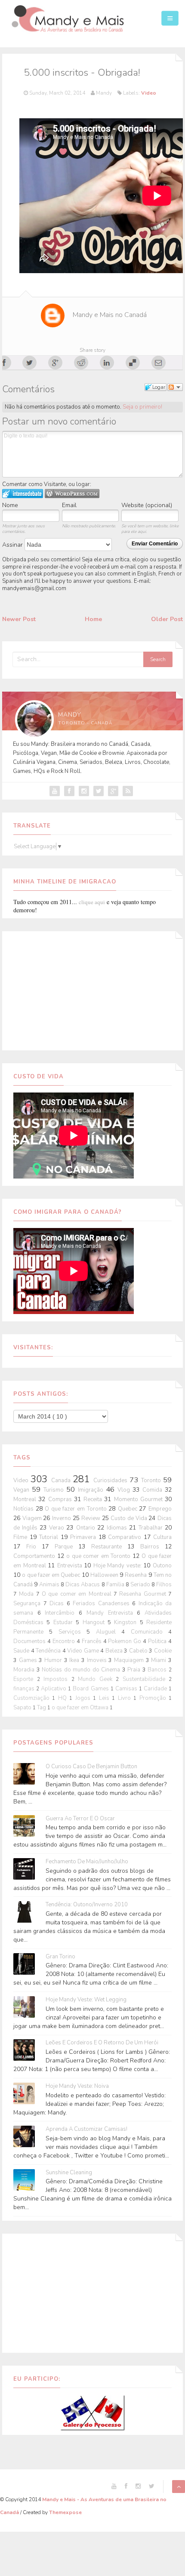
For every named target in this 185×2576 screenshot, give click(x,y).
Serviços (72, 1632)
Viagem (33, 1518)
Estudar (65, 1622)
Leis (105, 1698)
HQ (64, 1698)
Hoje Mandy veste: (119, 1566)
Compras (61, 1499)
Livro (126, 1698)
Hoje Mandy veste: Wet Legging (86, 2000)
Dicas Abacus (83, 1585)
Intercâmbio (62, 1613)
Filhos (164, 1585)
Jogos (84, 1698)
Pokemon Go (125, 1641)
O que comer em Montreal (78, 1594)
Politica (158, 1641)
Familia (116, 1585)
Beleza (115, 1651)
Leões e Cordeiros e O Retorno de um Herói (102, 2043)
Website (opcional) (147, 505)
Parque (66, 1547)
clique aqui (92, 902)
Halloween (105, 1575)
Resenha (136, 1575)
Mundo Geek (97, 1679)
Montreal (26, 1499)
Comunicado (150, 1632)
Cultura (162, 1537)
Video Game (84, 1651)
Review (92, 1518)
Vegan (23, 1490)
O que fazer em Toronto (77, 1509)
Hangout (95, 1622)
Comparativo (126, 1537)
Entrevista (71, 1566)
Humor (54, 1660)
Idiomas (118, 1528)
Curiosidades (111, 1480)
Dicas (58, 1603)
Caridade (156, 1689)
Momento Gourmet (140, 1499)
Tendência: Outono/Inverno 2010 (87, 1905)
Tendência (49, 1651)
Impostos (57, 1679)
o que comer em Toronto (99, 1556)
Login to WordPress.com (72, 494)
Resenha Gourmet (144, 1594)
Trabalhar (152, 1528)
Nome (10, 505)
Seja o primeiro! (142, 407)
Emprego (160, 1509)
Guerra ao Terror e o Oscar (80, 1819)
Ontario (87, 1528)
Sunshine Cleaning (69, 2173)
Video (149, 93)
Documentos (30, 1641)
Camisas (127, 1689)
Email (69, 505)
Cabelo (139, 1651)
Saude (22, 1651)
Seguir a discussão (175, 387)
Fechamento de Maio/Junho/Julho (87, 1862)
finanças (25, 1689)
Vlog (125, 1490)
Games (29, 1660)
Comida (154, 1490)
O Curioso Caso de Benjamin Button (91, 1767)
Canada (62, 1480)
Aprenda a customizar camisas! (86, 2129)
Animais (50, 1585)
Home (93, 619)
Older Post (167, 619)
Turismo (55, 1490)
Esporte (25, 1679)
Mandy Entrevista (112, 1613)
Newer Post (19, 619)
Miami (160, 1660)
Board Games (91, 1689)
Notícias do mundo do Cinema (82, 1670)
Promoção (154, 1698)
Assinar (13, 545)
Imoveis (98, 1660)
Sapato (23, 1708)
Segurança (28, 1603)
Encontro (65, 1641)
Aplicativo (54, 1689)
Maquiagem (130, 1660)
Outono (162, 1566)
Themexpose (65, 2512)
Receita (94, 1499)
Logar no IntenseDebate (23, 494)
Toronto (152, 1480)
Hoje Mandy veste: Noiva (77, 2086)
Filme (22, 1537)
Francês (92, 1641)
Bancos (158, 1670)
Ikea (75, 1660)
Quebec (129, 1509)
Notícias (25, 1509)
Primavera (84, 1537)
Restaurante (109, 1547)
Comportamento (35, 1556)
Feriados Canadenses (102, 1603)
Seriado (141, 1585)
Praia (135, 1670)
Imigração (92, 1490)
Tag (42, 1708)
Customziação (33, 1698)
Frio (34, 1547)
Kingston (127, 1622)
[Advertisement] (92, 989)
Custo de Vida (129, 1518)
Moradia (25, 1670)
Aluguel (109, 1632)
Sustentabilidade (146, 1679)
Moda (27, 1594)
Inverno (62, 1518)
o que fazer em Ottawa (81, 1708)
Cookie (163, 1651)
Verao (58, 1528)
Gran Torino (60, 1957)
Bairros (153, 1547)
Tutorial (50, 1537)
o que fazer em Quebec (52, 1575)
